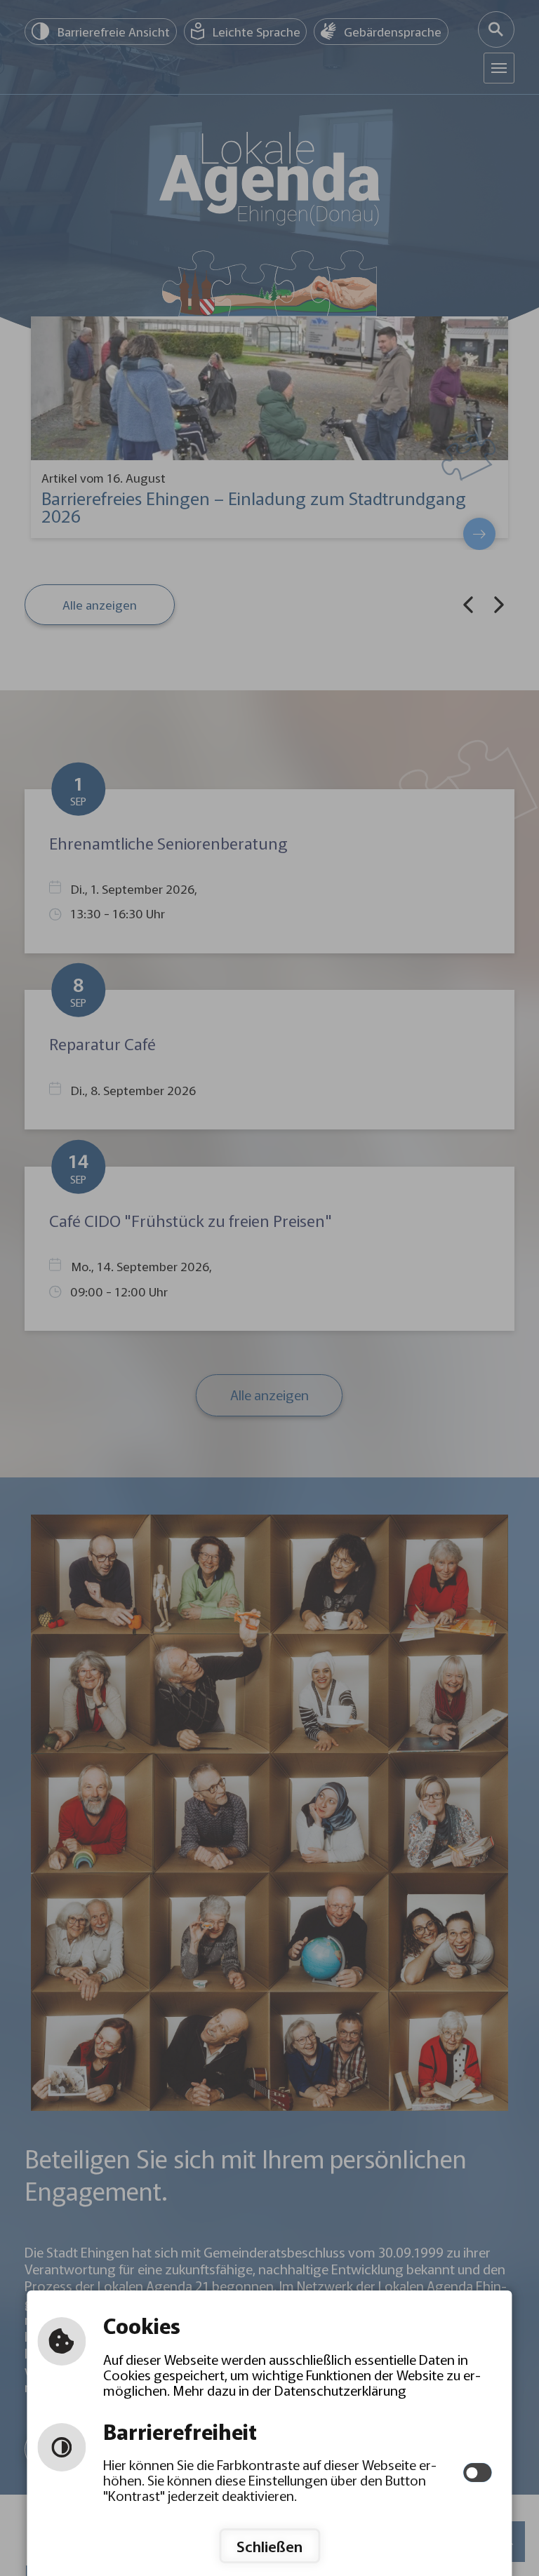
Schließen (269, 2546)
